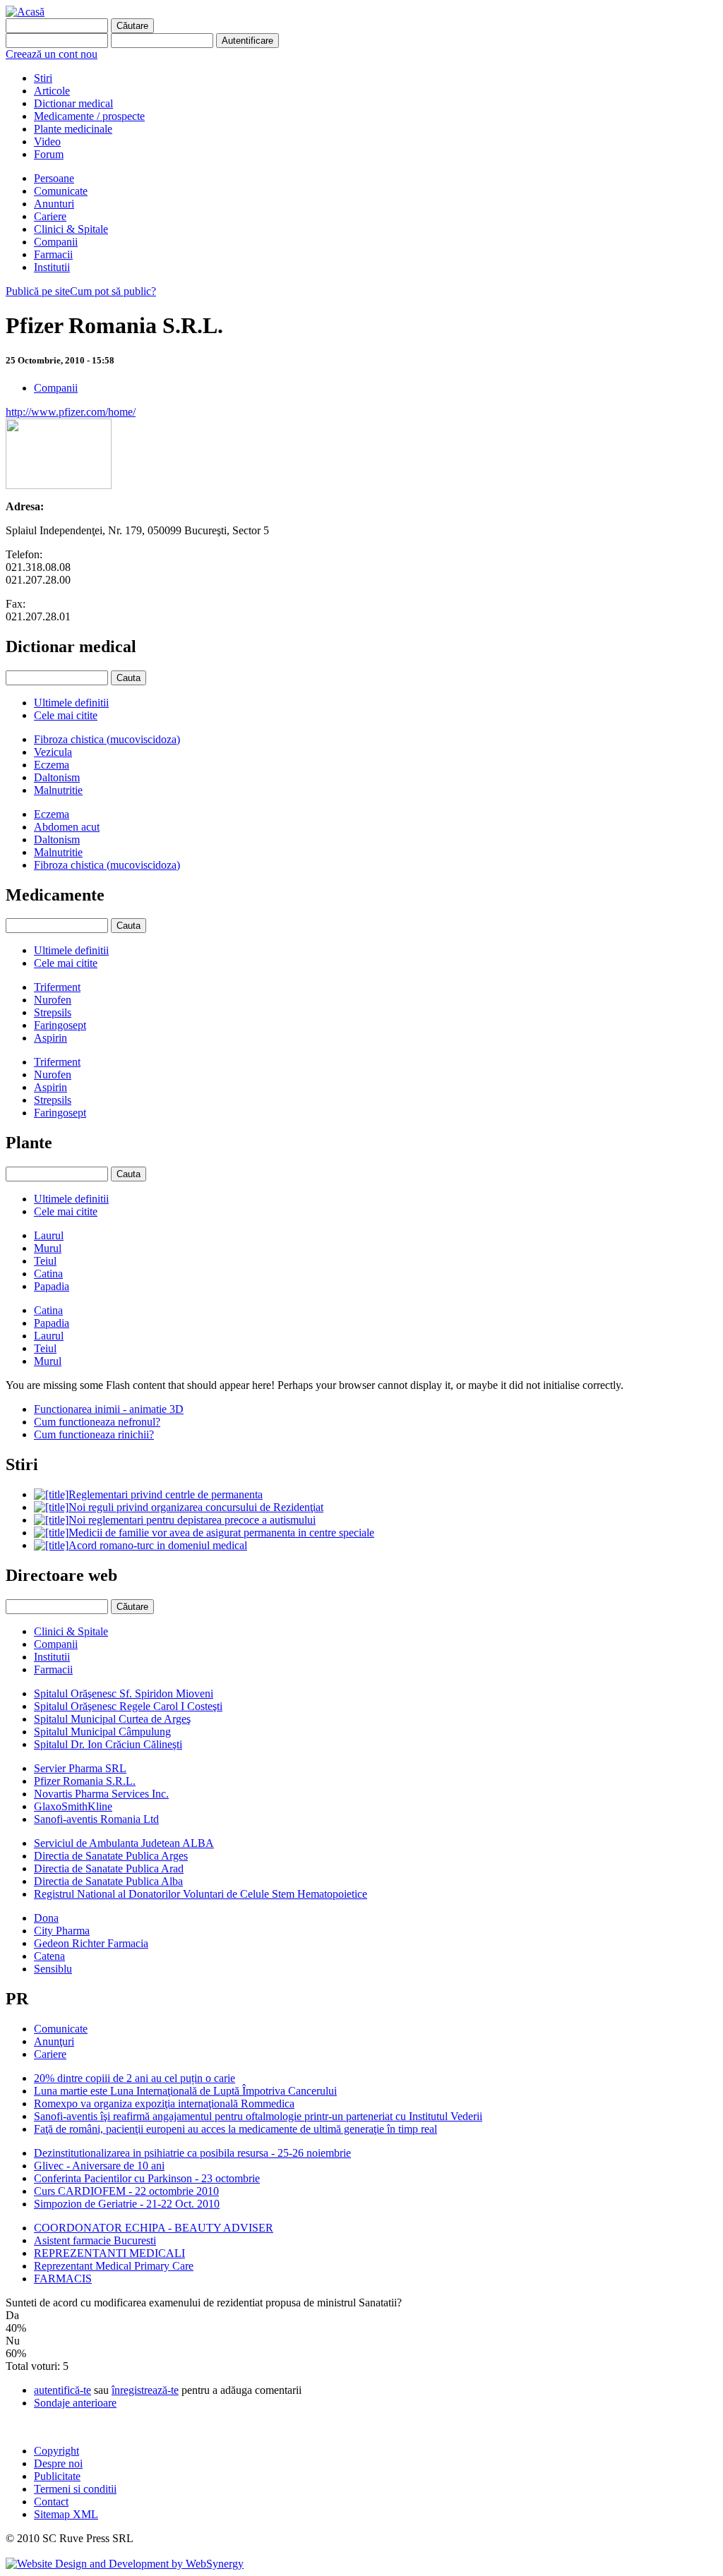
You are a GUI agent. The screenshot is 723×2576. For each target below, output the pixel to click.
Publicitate (57, 2476)
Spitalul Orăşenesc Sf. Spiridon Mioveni (124, 1693)
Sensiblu (53, 1969)
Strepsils (53, 1012)
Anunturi (54, 204)
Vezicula (53, 752)
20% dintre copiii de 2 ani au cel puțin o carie (135, 2078)
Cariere (50, 216)
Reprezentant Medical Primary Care (114, 2266)
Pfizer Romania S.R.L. (85, 1781)
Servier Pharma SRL (80, 1768)
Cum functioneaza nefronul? (97, 1422)
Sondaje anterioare (75, 2403)
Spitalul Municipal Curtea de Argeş (112, 1719)
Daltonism (57, 777)
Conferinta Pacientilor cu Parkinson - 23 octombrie (147, 2178)
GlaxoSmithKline (73, 1806)
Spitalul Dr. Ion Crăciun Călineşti (108, 1744)
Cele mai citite (66, 715)
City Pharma (62, 1931)
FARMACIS (63, 2279)
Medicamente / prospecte (89, 116)
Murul (48, 1248)
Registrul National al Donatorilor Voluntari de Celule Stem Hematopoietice (201, 1894)
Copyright (56, 2451)
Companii (56, 242)
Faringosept (60, 1025)
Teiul (45, 1261)
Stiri (43, 78)
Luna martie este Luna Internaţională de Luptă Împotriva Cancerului (185, 2091)
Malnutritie (58, 790)
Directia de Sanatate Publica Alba (108, 1881)
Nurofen (53, 1000)
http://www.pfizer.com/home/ (71, 412)
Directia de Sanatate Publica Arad (109, 1868)
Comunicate (61, 191)
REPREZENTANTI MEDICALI (109, 2253)
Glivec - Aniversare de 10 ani (99, 2166)
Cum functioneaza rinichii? (94, 1434)
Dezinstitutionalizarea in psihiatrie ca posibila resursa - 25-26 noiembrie (192, 2153)
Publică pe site (38, 291)
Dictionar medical (73, 103)
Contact (51, 2502)
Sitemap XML (66, 2514)
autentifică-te (62, 2390)
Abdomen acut (67, 827)
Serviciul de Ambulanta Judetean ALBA (124, 1843)
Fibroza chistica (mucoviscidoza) (107, 739)
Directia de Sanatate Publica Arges (111, 1856)
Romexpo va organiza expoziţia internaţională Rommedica (164, 2103)
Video (47, 142)
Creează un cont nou (52, 54)
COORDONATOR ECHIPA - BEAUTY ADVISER (154, 2228)
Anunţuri (54, 2041)
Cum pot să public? (113, 291)
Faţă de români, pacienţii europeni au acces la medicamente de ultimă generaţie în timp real (235, 2129)
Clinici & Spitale (71, 229)
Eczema (52, 765)
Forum (49, 154)
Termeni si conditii (75, 2489)
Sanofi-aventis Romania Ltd (96, 1819)
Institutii (52, 267)
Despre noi (58, 2463)
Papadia (52, 1286)
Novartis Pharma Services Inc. (101, 1794)
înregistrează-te (145, 2390)
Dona (46, 1918)
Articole (52, 91)
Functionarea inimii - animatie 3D (109, 1409)
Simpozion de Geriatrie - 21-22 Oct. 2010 (127, 2204)
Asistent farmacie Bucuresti (95, 2240)
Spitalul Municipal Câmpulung (102, 1732)
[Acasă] (25, 12)
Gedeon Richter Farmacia (91, 1943)
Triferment (57, 987)
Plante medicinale (73, 129)
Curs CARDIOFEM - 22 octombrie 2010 (126, 2191)
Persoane (54, 178)
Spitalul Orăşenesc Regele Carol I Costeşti (128, 1706)
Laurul (49, 1235)
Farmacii (53, 254)
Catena (49, 1956)
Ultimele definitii (71, 703)
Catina (48, 1274)
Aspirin (50, 1038)
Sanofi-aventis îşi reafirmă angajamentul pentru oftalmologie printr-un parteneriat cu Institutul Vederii (258, 2116)
